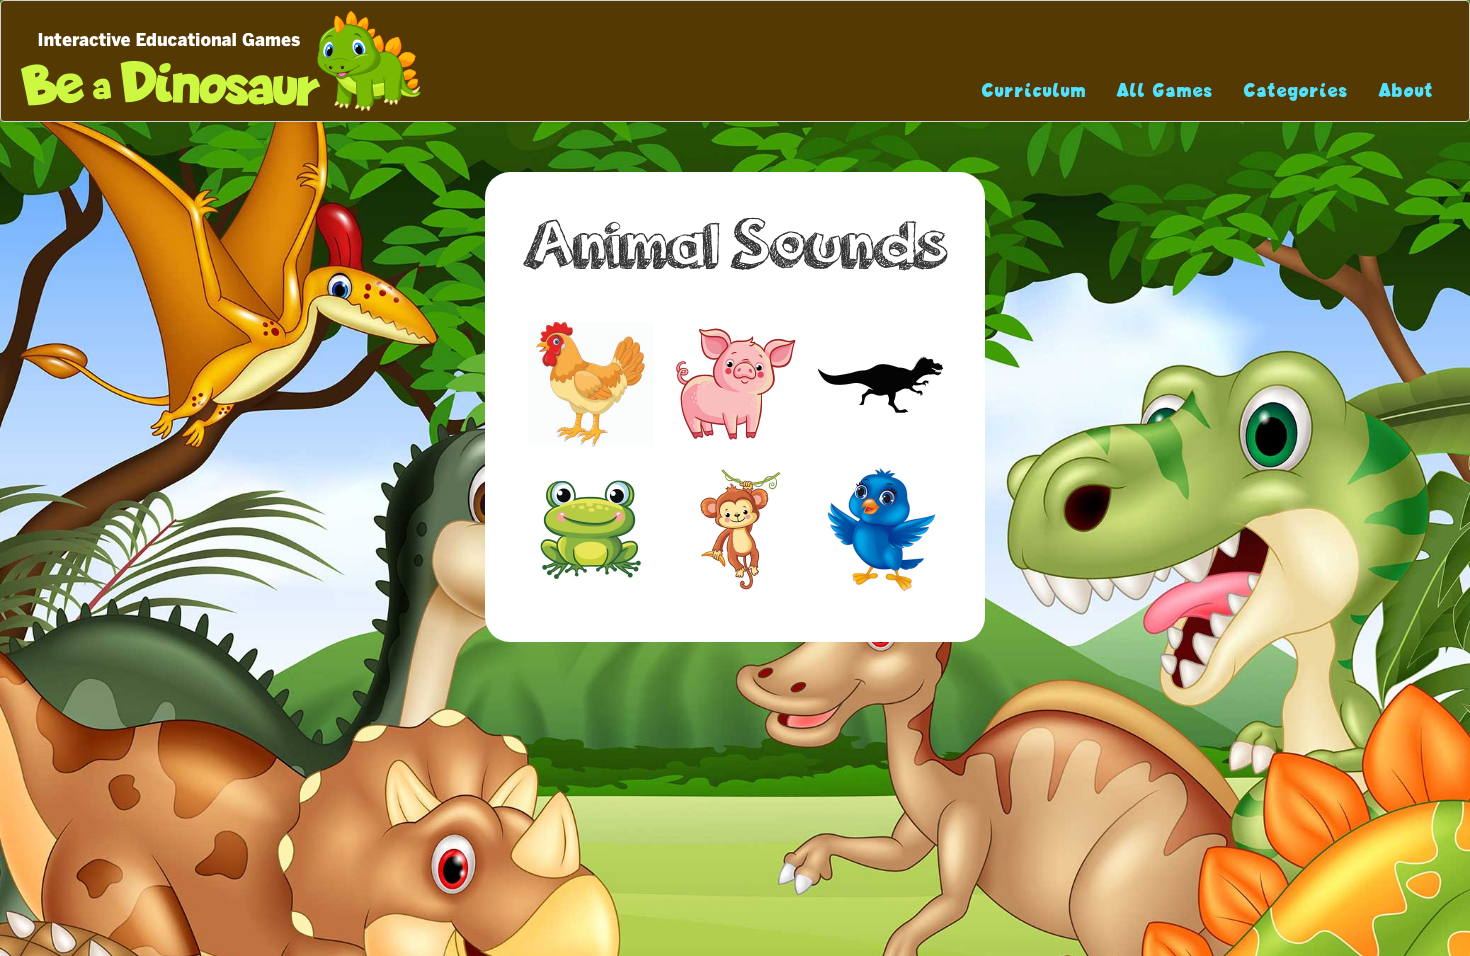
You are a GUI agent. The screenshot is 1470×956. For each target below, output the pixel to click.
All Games (1165, 90)
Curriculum (1034, 90)
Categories (1296, 90)
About (1406, 90)
